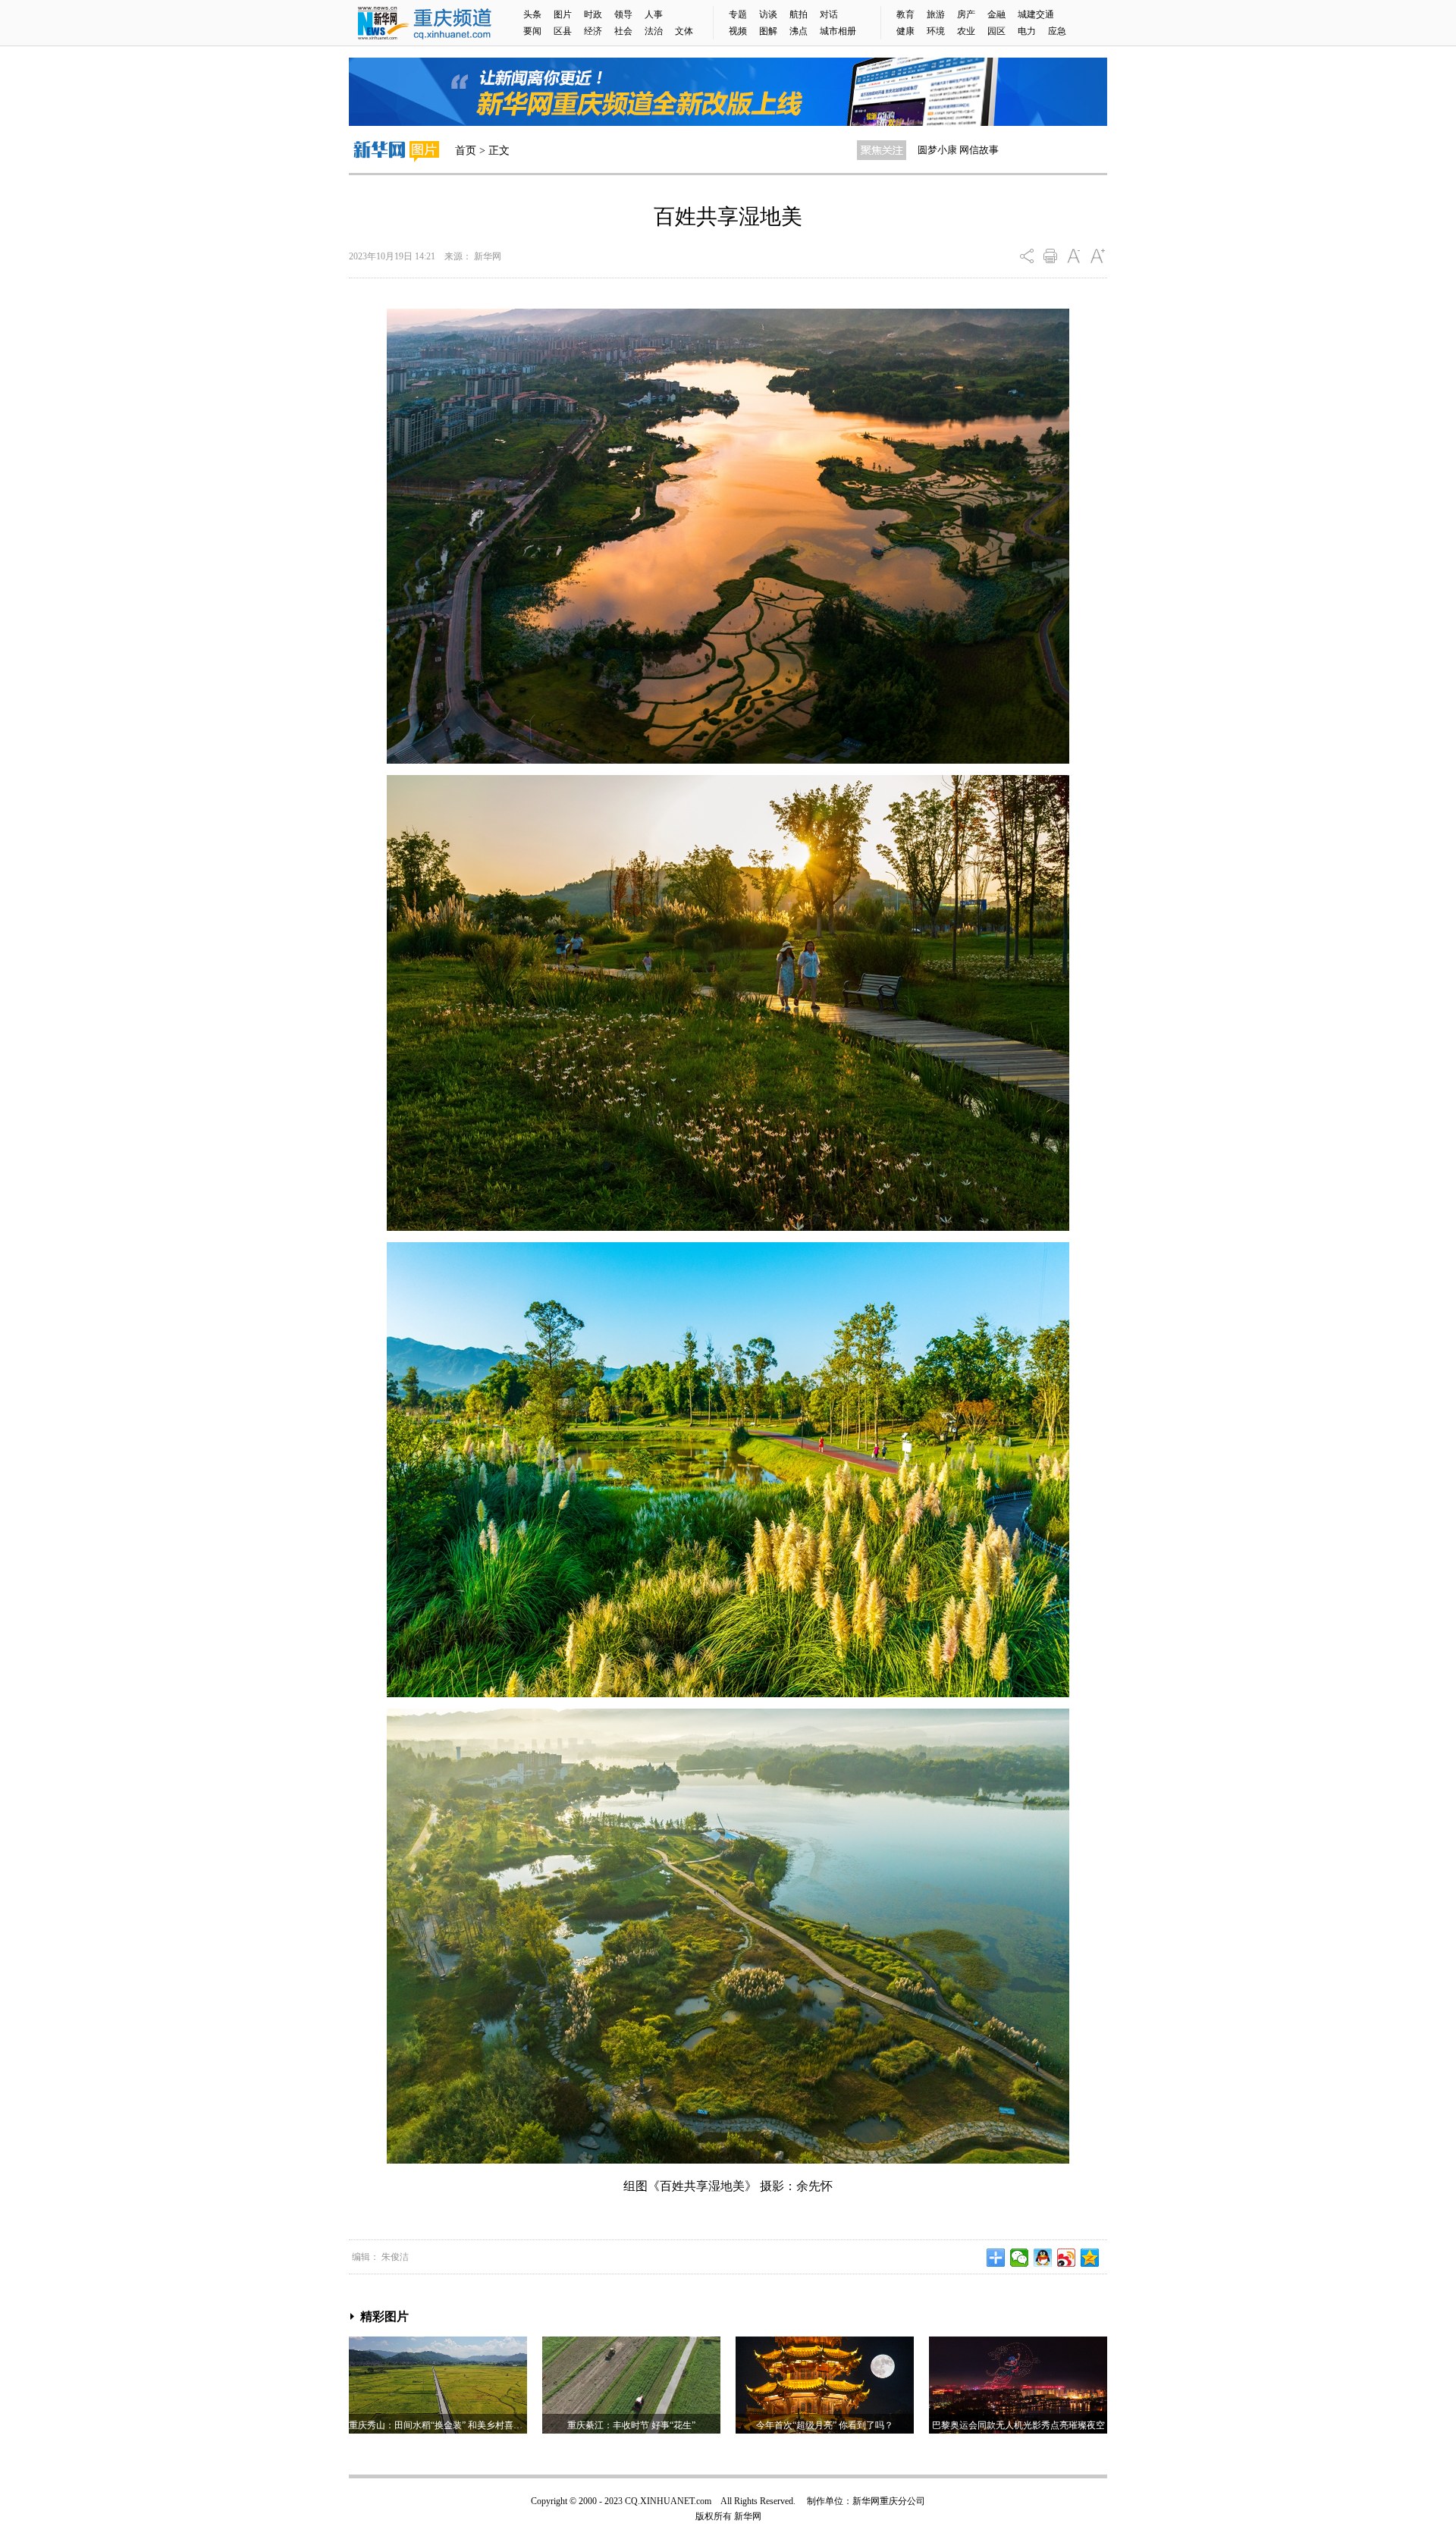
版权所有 (714, 2516)
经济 (593, 31)
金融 (996, 14)
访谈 (768, 14)
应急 (1057, 31)
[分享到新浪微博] (1067, 2258)
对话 (829, 14)
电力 (1027, 31)
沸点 (799, 31)
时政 (593, 14)
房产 (966, 14)
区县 (563, 31)
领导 (623, 14)
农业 (966, 31)
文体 (684, 31)
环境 (936, 31)
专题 (738, 14)
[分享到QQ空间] (1090, 2258)
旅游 (936, 14)
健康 (905, 31)
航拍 (799, 14)
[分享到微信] (1020, 2258)
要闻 (532, 31)
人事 (654, 14)
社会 (623, 31)
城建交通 (1036, 14)
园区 (996, 31)
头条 (532, 14)
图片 (563, 14)
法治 (654, 31)
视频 (738, 31)
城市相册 (838, 31)
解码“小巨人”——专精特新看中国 (991, 150)
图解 (768, 31)
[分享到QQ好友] (1043, 2258)
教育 (905, 14)
